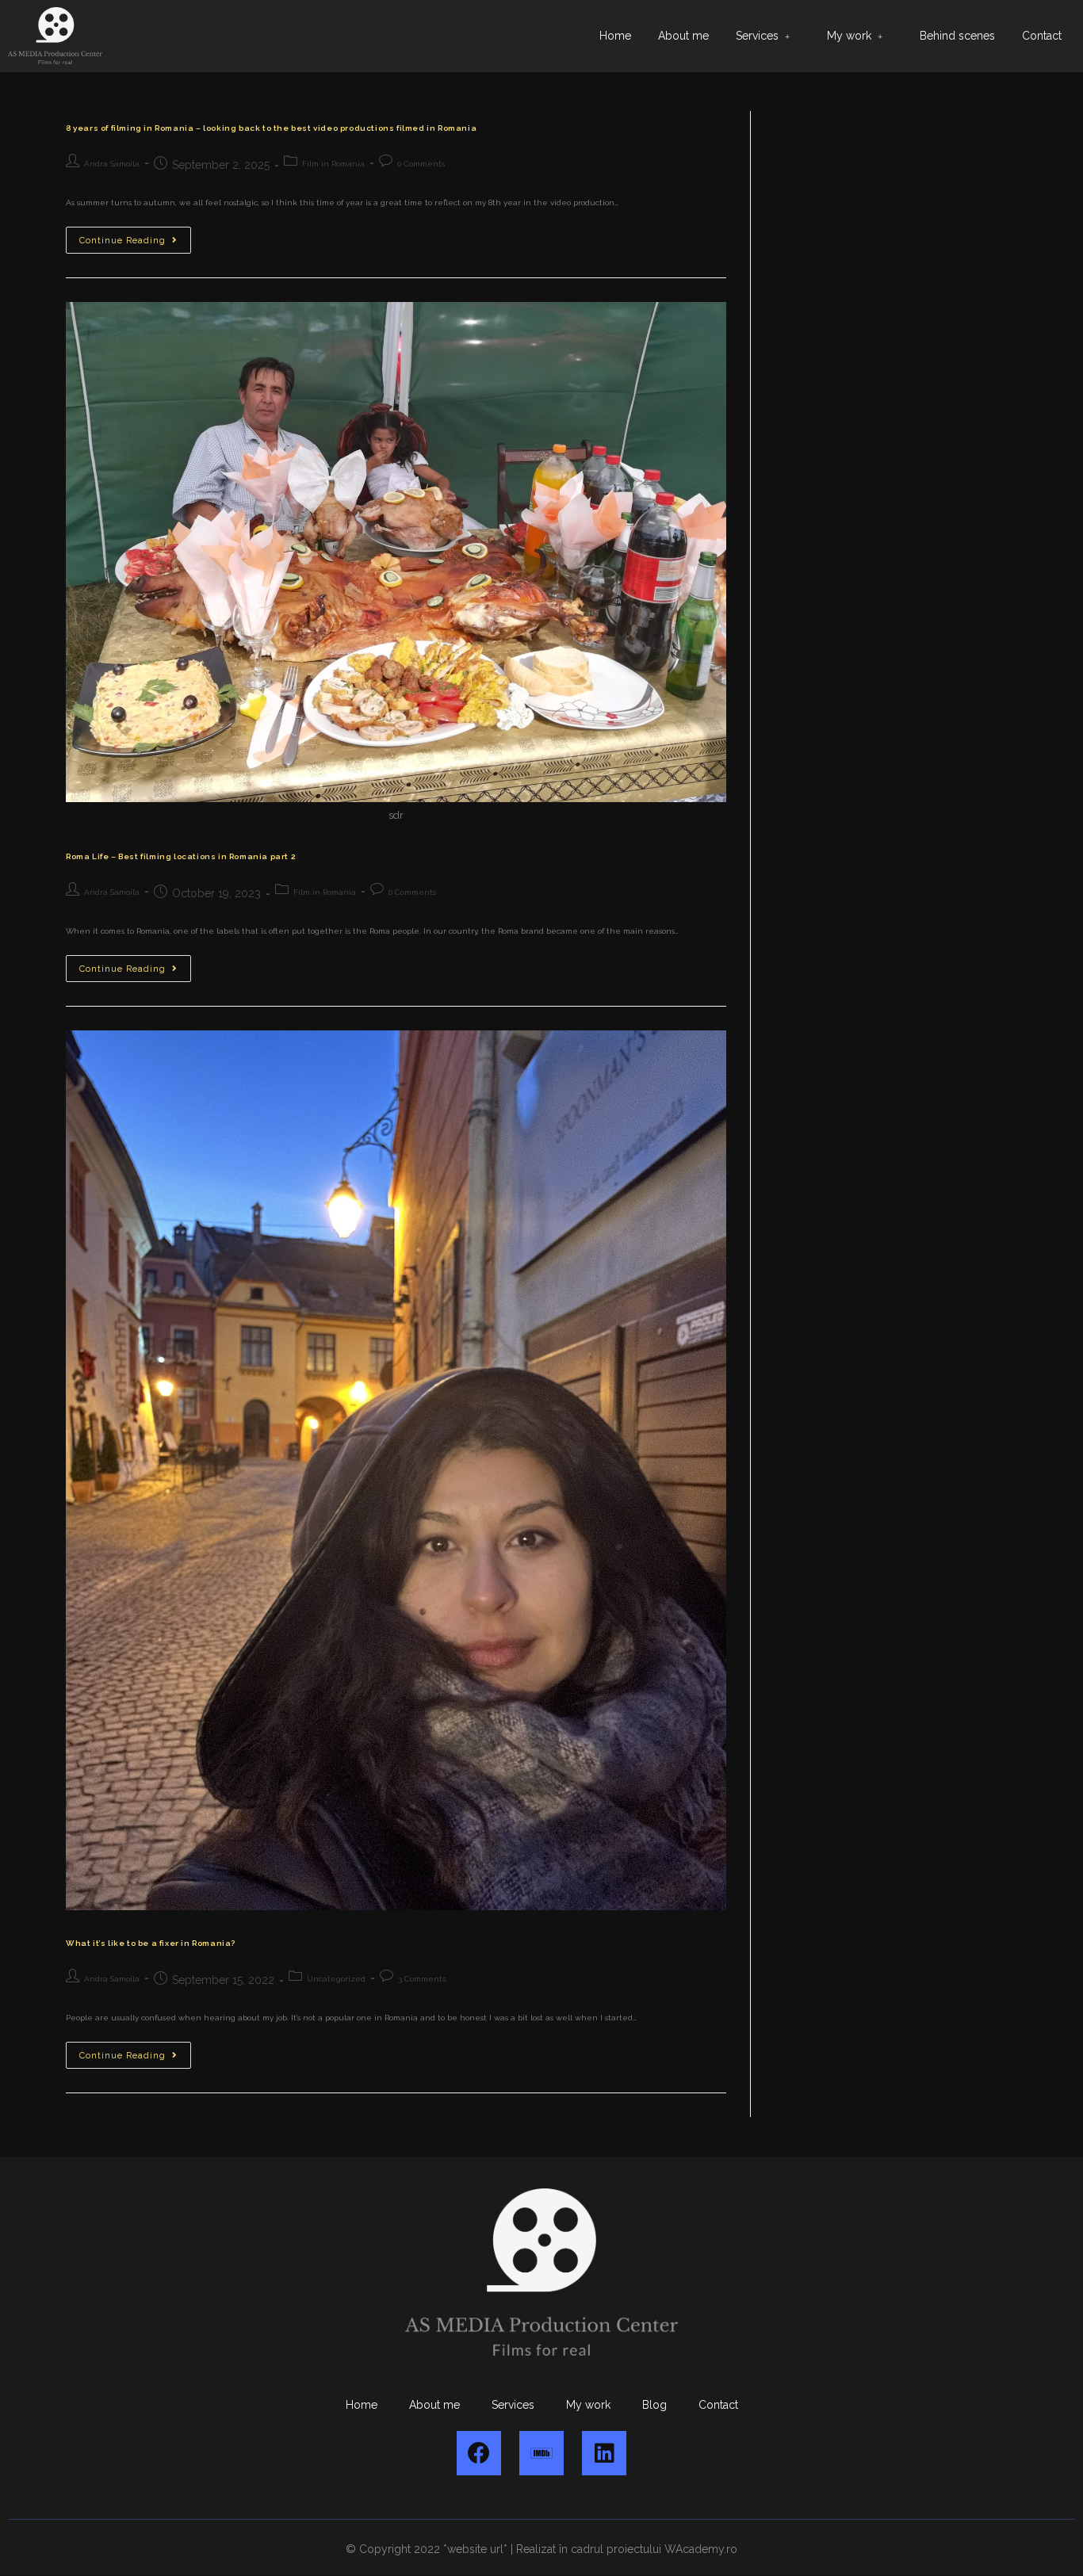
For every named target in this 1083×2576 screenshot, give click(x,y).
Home (615, 36)
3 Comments (422, 1979)
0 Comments (421, 164)
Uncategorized (336, 1979)
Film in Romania (333, 164)
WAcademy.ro (701, 2549)
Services (757, 36)
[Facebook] (479, 2453)
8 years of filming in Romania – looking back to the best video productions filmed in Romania (271, 128)
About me (683, 36)
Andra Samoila (112, 164)
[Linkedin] (604, 2453)
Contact (1042, 36)
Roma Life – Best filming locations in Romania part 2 (180, 856)
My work (849, 36)
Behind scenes (957, 36)
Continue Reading (135, 236)
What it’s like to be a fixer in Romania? (151, 1943)
